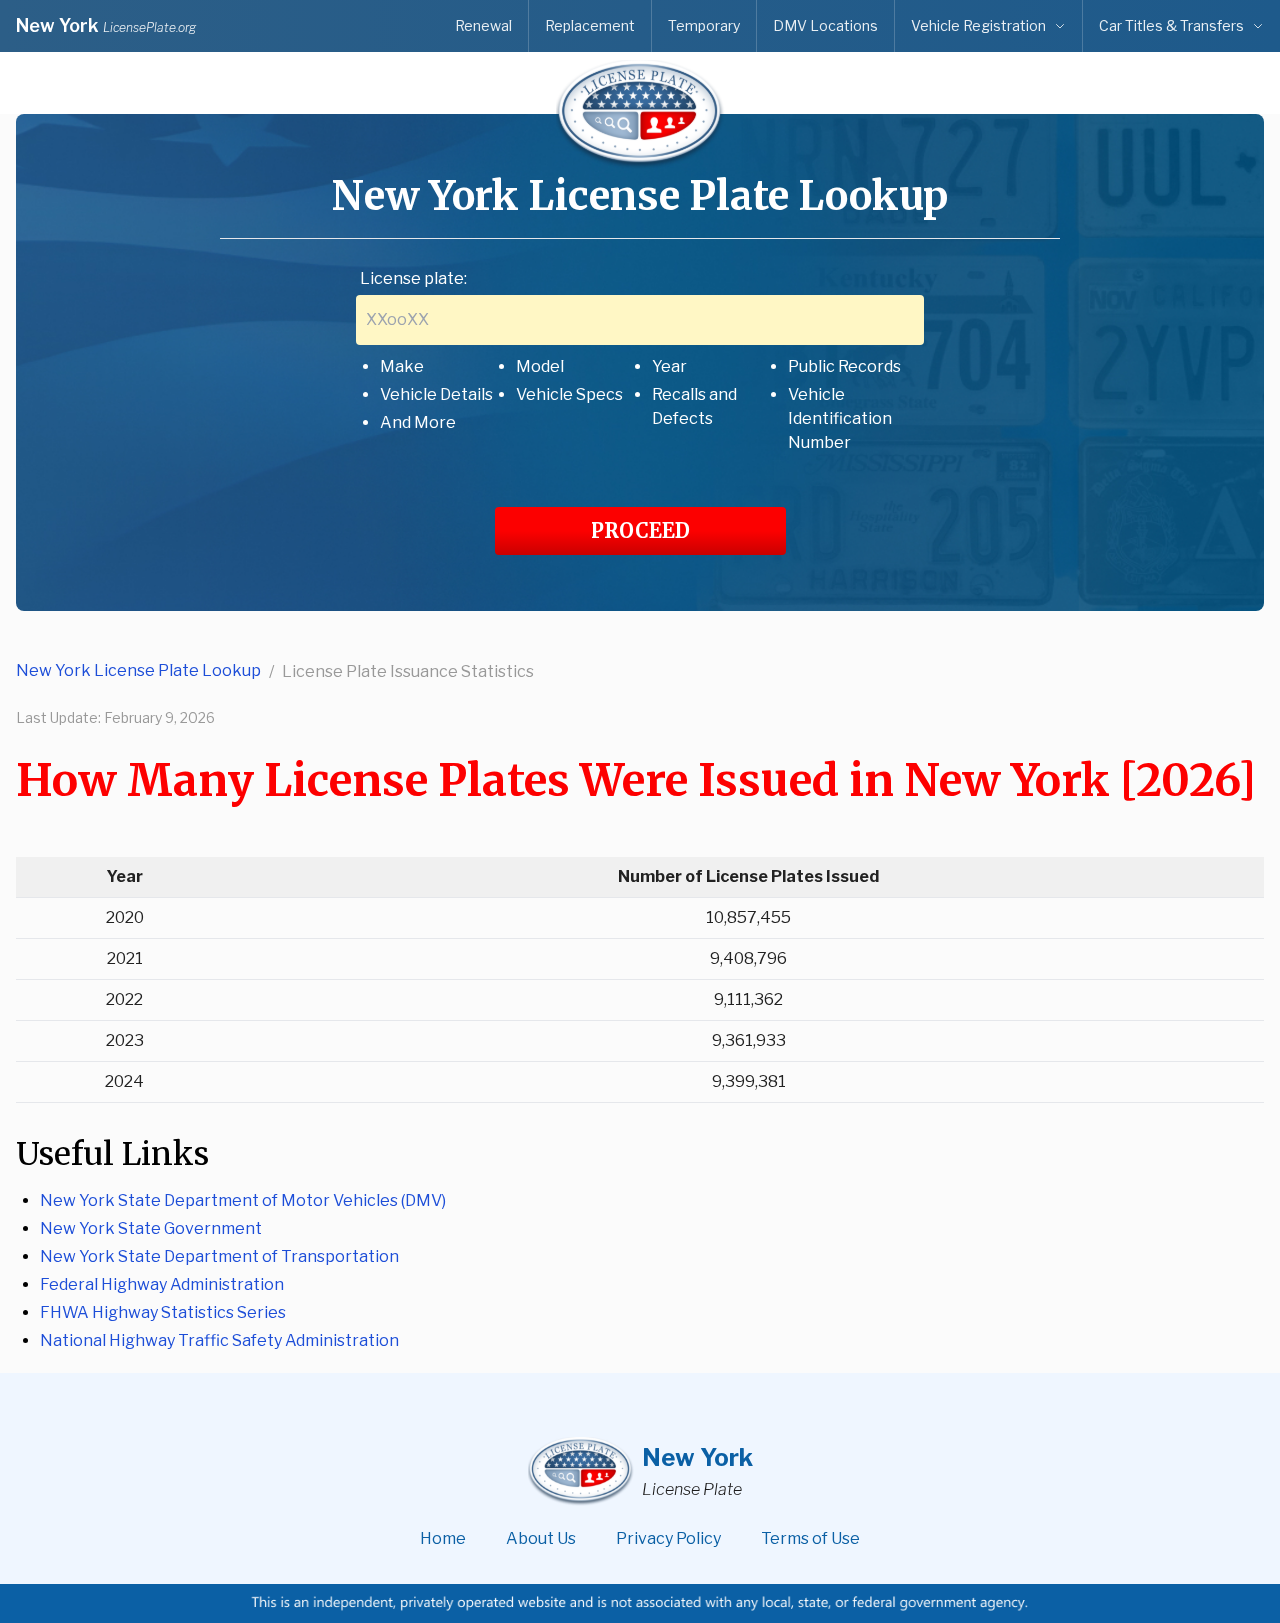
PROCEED (640, 530)
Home (443, 1538)
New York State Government (151, 1228)
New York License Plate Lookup (138, 670)
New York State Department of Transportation (219, 1256)
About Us (541, 1538)
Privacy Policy (668, 1538)
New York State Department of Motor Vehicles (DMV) (243, 1200)
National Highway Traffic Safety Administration (219, 1340)
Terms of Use (810, 1538)
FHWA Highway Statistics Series (163, 1312)
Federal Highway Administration (162, 1284)
